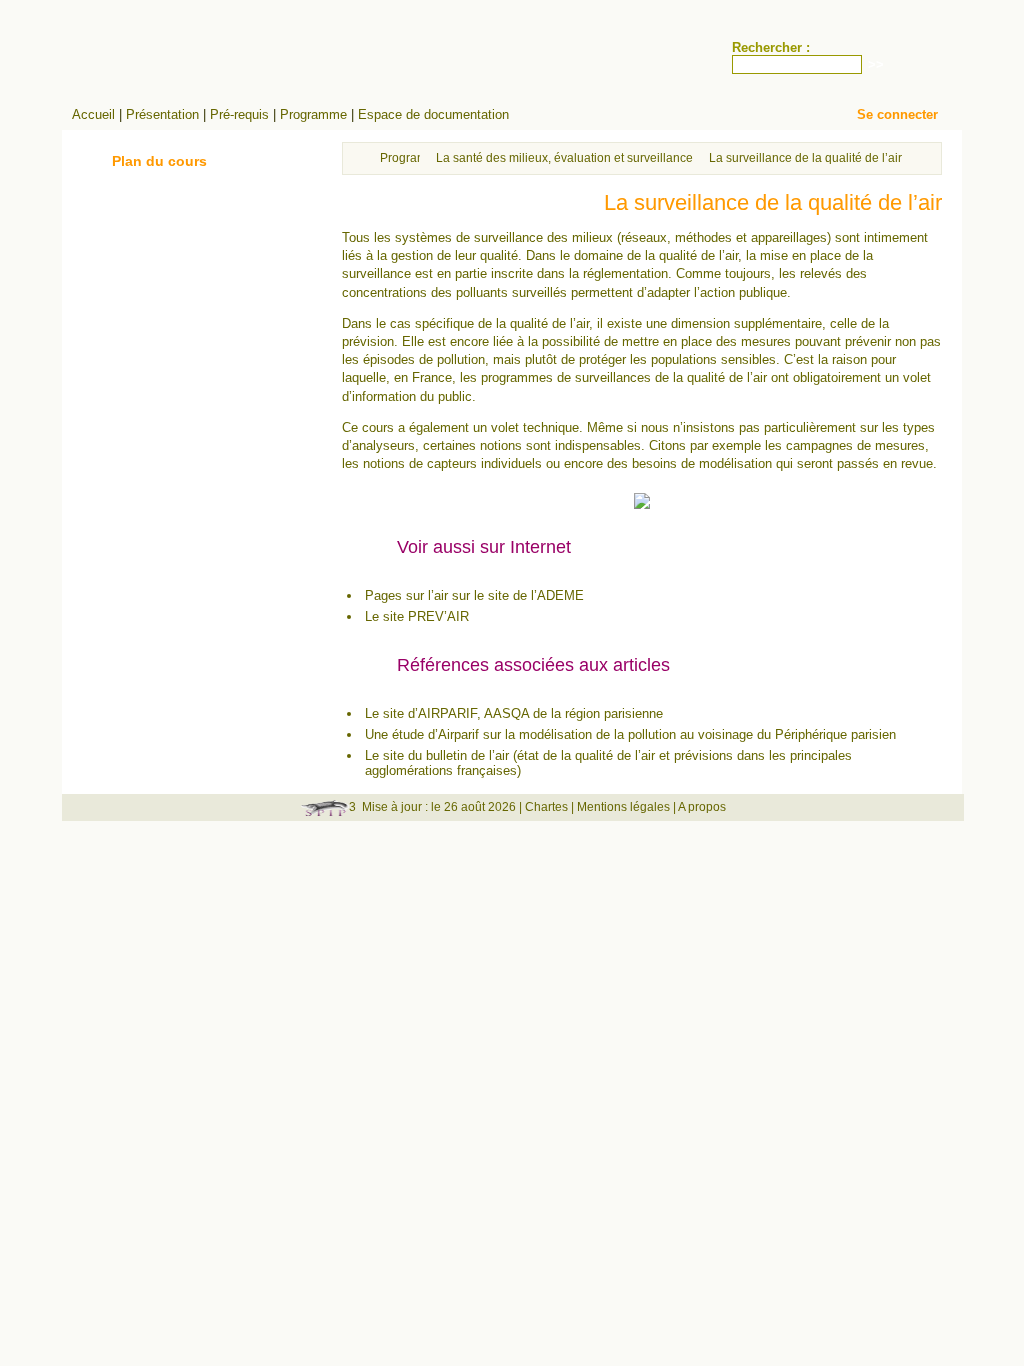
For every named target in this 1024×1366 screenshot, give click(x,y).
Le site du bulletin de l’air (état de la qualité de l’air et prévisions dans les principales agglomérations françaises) (608, 763)
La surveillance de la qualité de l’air (805, 158)
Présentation (162, 114)
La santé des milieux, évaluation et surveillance (564, 158)
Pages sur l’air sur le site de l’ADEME (474, 595)
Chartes (546, 806)
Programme (313, 114)
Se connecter (897, 114)
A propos (702, 806)
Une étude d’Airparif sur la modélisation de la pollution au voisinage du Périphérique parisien (630, 734)
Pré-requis (239, 114)
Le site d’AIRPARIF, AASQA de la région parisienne (514, 713)
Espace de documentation (433, 114)
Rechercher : (771, 47)
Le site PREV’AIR (417, 616)
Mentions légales (623, 806)
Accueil (93, 114)
